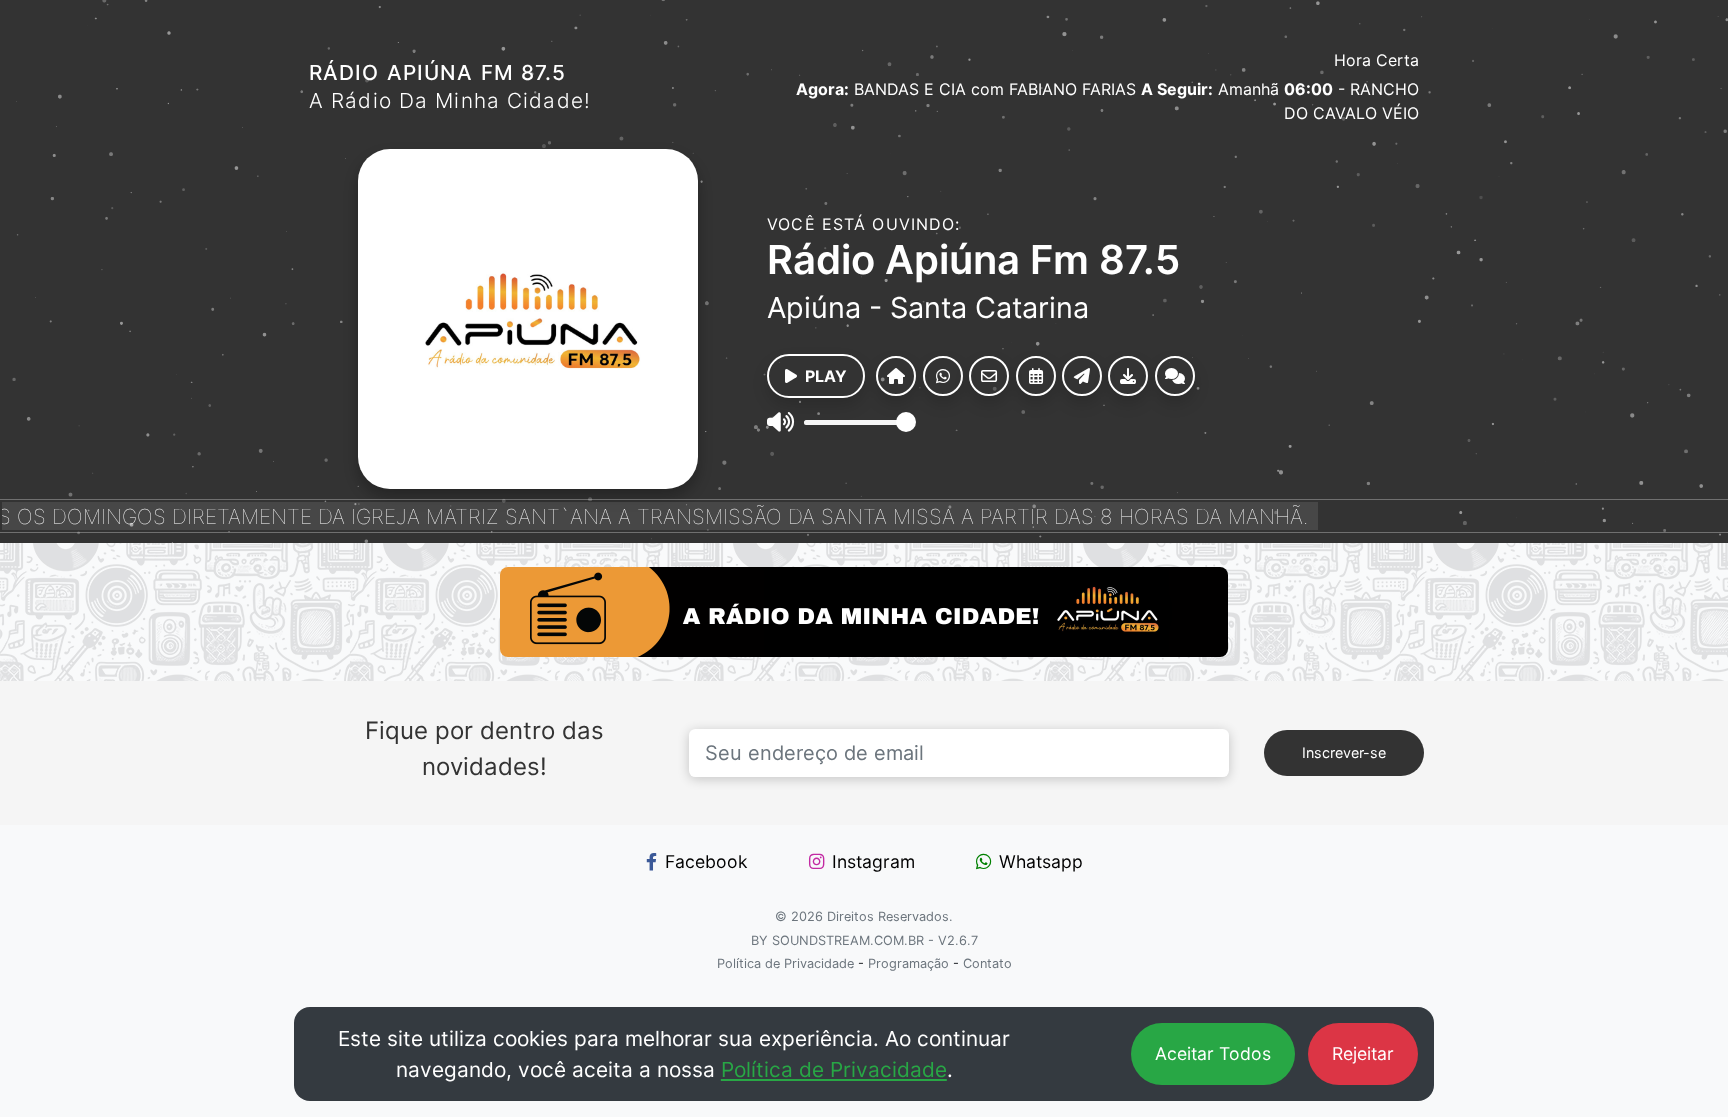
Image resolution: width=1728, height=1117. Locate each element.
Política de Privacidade (834, 1069)
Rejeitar (1363, 1053)
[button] (896, 376)
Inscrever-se (1344, 752)
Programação (908, 963)
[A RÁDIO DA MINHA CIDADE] (864, 612)
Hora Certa (1376, 60)
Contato (987, 963)
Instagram (873, 861)
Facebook (706, 861)
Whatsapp (1041, 861)
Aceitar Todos (1213, 1053)
